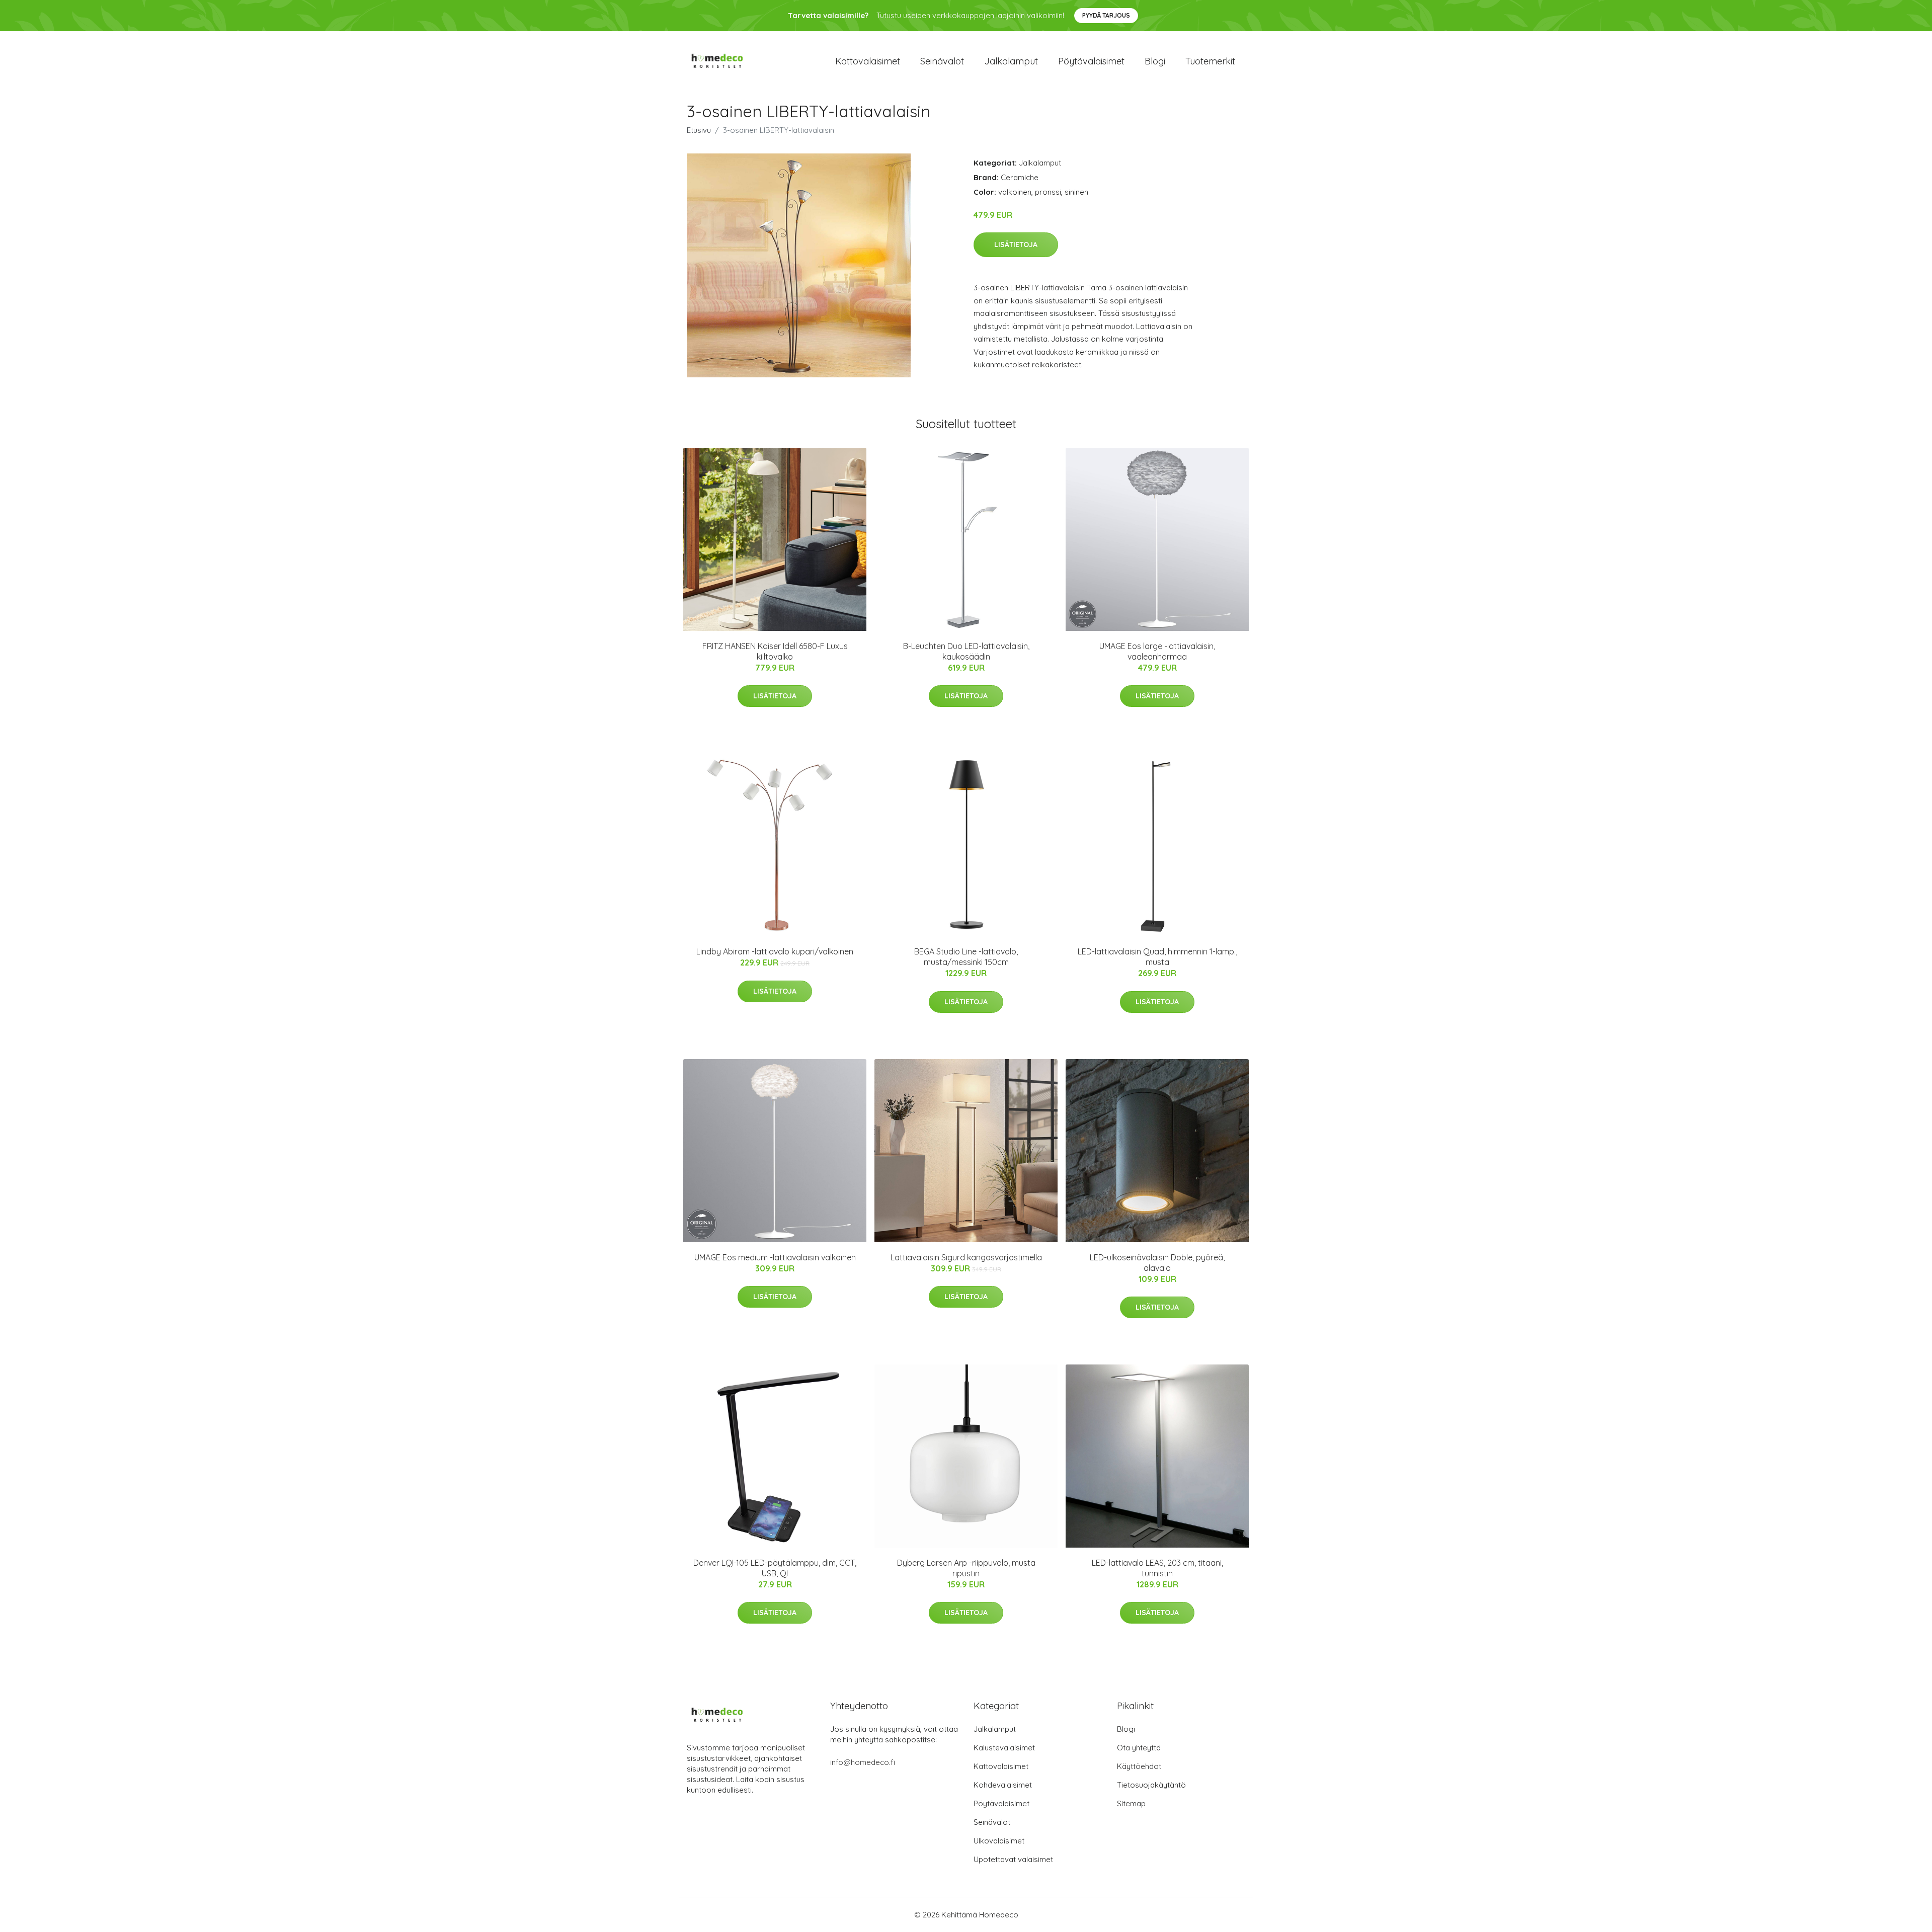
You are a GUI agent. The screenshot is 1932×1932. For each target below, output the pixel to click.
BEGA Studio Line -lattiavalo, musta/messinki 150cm (966, 957)
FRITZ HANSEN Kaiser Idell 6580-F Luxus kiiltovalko (775, 651)
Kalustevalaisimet (1004, 1748)
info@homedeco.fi (863, 1762)
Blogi (1155, 61)
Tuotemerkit (1210, 61)
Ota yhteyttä (1139, 1748)
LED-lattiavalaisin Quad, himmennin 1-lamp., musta (1157, 957)
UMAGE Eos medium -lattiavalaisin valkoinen (775, 1257)
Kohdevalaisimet (1003, 1785)
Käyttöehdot (1139, 1766)
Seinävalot (942, 61)
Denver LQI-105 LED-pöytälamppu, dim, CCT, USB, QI (775, 1568)
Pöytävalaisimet (1091, 61)
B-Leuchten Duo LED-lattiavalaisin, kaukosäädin (966, 651)
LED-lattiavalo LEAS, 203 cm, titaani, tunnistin (1157, 1568)
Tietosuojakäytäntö (1151, 1785)
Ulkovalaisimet (999, 1841)
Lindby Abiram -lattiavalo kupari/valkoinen (775, 951)
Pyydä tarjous (1106, 15)
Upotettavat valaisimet (1013, 1859)
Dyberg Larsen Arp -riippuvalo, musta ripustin (966, 1568)
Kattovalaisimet (868, 61)
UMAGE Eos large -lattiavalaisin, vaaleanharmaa (1157, 651)
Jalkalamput (1011, 61)
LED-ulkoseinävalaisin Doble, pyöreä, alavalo (1157, 1263)
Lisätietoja (1016, 245)
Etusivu (699, 130)
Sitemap (1131, 1803)
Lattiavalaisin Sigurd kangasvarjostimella (966, 1257)
